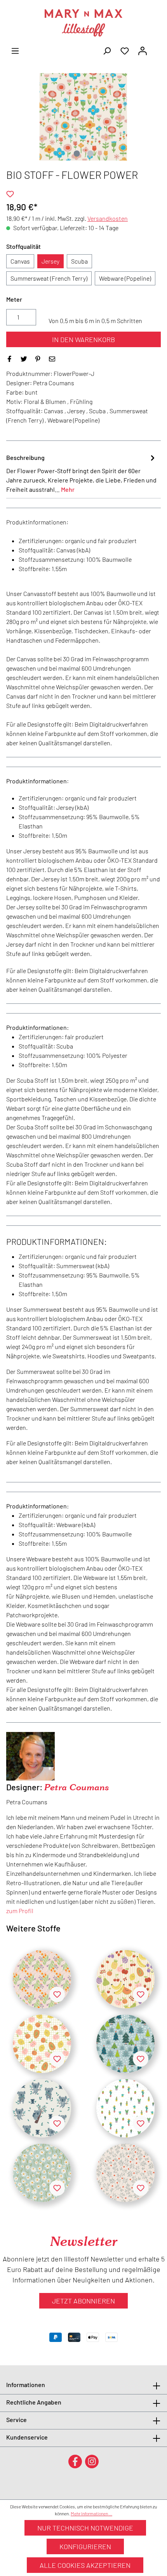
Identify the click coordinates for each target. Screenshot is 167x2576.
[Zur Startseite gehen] (83, 23)
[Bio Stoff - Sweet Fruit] (42, 2044)
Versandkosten (108, 218)
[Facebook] (75, 2461)
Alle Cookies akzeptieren (85, 2565)
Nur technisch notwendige (85, 2528)
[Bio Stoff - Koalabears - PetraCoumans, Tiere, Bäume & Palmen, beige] (42, 2108)
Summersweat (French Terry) (49, 278)
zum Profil (20, 1911)
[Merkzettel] (125, 50)
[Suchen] (107, 50)
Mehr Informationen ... (91, 2513)
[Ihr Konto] (143, 50)
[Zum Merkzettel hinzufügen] (10, 194)
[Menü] (15, 50)
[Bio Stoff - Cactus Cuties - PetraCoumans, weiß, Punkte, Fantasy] (125, 2108)
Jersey (50, 261)
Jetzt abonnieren (83, 2301)
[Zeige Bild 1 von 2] (77, 154)
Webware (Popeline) (125, 278)
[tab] (82, 473)
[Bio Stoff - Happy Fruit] (125, 1979)
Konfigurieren (85, 2546)
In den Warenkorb (83, 339)
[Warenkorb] (156, 48)
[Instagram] (92, 2461)
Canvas (20, 261)
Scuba (79, 261)
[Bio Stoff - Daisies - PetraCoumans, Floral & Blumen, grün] (42, 2173)
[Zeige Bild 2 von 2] (90, 154)
